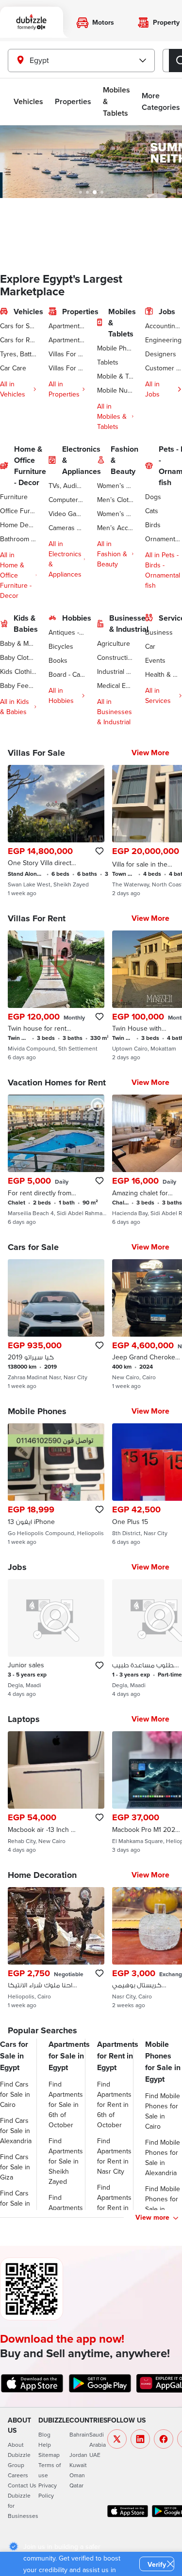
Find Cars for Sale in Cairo (15, 2094)
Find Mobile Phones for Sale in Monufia (163, 2204)
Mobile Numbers (116, 390)
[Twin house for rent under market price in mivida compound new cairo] (56, 996)
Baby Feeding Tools (18, 686)
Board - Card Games (67, 674)
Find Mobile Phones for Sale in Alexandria (163, 2157)
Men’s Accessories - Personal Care (116, 528)
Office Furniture (18, 511)
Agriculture (114, 643)
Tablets (108, 362)
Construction (116, 657)
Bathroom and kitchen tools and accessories (18, 539)
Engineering (163, 340)
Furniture (14, 497)
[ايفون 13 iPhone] (56, 1484)
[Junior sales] (56, 1638)
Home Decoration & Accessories (18, 525)
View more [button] (152, 2217)
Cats (152, 511)
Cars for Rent (18, 340)
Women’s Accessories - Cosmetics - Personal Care (116, 514)
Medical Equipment (116, 686)
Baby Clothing (18, 657)
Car (150, 646)
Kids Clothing (18, 671)
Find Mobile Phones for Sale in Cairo (163, 2111)
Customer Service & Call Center (164, 368)
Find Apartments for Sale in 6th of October (66, 2104)
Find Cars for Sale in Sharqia (15, 2203)
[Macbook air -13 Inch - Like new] (56, 1792)
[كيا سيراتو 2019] (56, 1325)
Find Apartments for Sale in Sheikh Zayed (66, 2161)
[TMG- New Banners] (91, 162)
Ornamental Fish (164, 539)
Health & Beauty (164, 674)
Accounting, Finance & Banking (164, 326)
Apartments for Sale (67, 326)
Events (155, 660)
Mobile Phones (116, 348)
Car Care (13, 368)
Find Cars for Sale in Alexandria (16, 2131)
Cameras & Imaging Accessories (67, 528)
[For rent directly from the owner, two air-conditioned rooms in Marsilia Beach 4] (56, 1160)
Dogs (153, 497)
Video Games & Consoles (67, 514)
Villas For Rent (67, 368)
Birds (153, 525)
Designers (161, 354)
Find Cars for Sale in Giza (15, 2167)
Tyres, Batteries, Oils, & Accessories (18, 354)
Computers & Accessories (67, 500)
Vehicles (28, 101)
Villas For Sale (67, 354)
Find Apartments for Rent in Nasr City (114, 2156)
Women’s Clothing (116, 486)
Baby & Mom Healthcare (18, 643)
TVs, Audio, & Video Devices (67, 486)
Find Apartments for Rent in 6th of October (114, 2104)
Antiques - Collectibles (67, 632)
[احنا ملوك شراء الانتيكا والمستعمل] (56, 1948)
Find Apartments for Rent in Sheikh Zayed (114, 2208)
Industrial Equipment (116, 671)
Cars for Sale (18, 326)
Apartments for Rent (67, 340)
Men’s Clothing (116, 500)
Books (58, 660)
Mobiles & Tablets (116, 101)
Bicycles (61, 646)
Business (159, 632)
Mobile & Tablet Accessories (116, 376)
